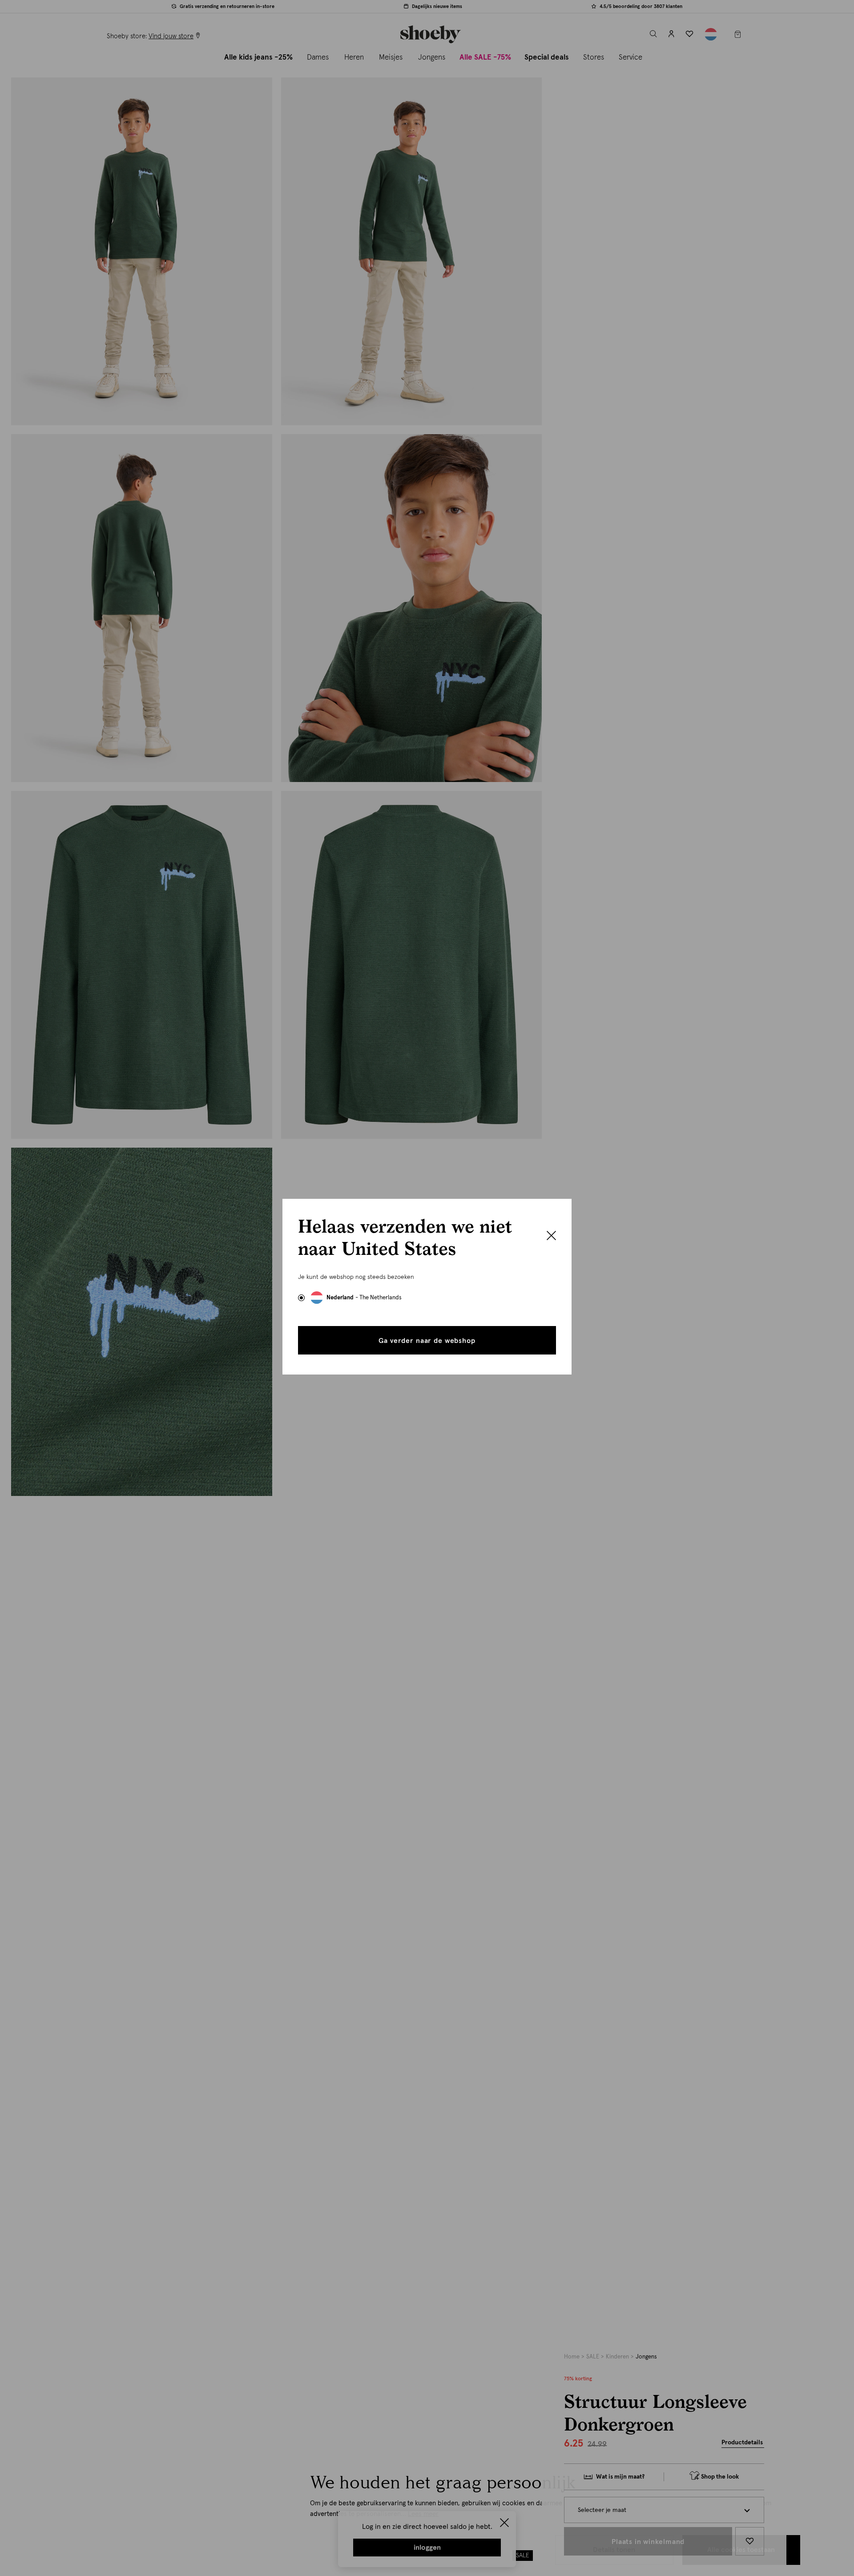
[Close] (551, 1237)
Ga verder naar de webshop (427, 1341)
